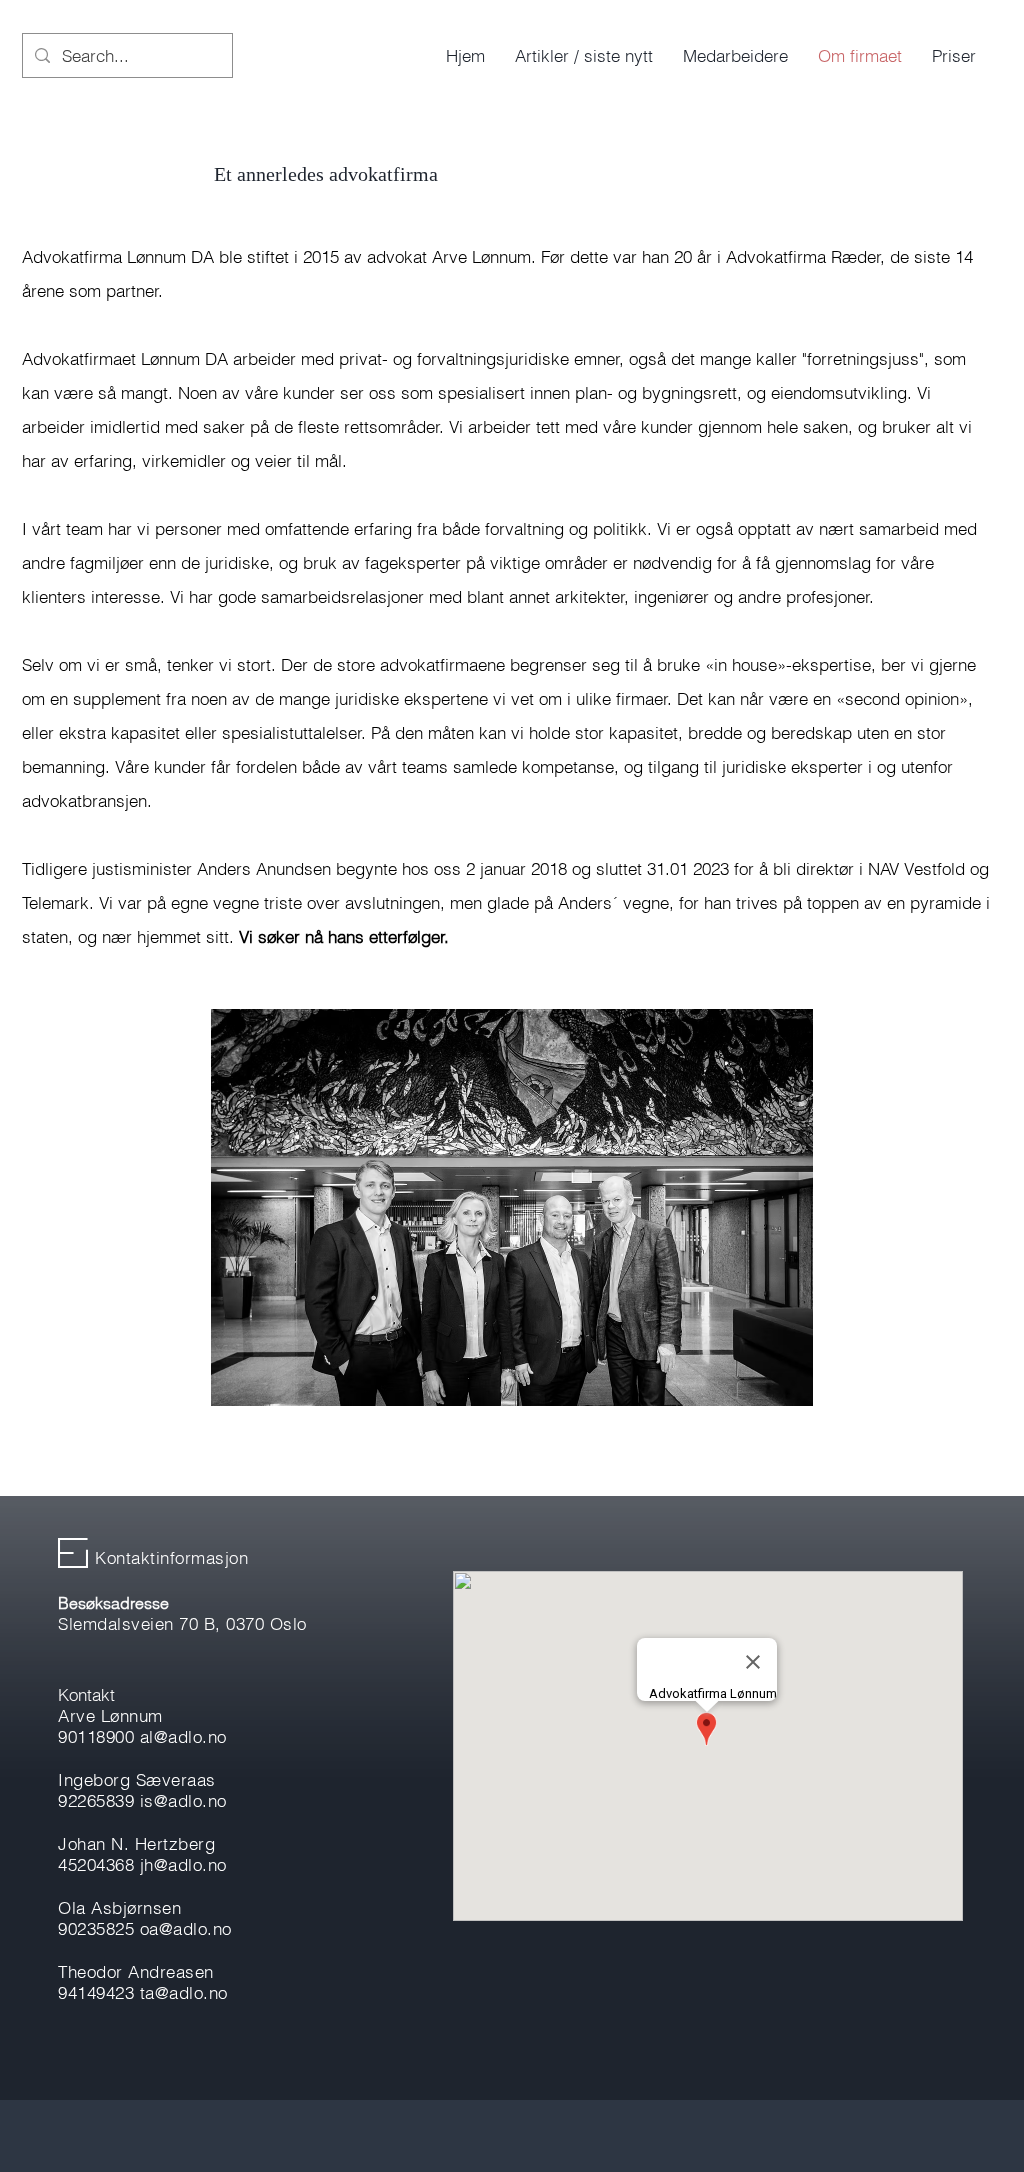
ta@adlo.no (184, 1992)
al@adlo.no (183, 1736)
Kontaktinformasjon (171, 1557)
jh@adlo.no (183, 1864)
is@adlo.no (183, 1800)
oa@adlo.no (186, 1928)
